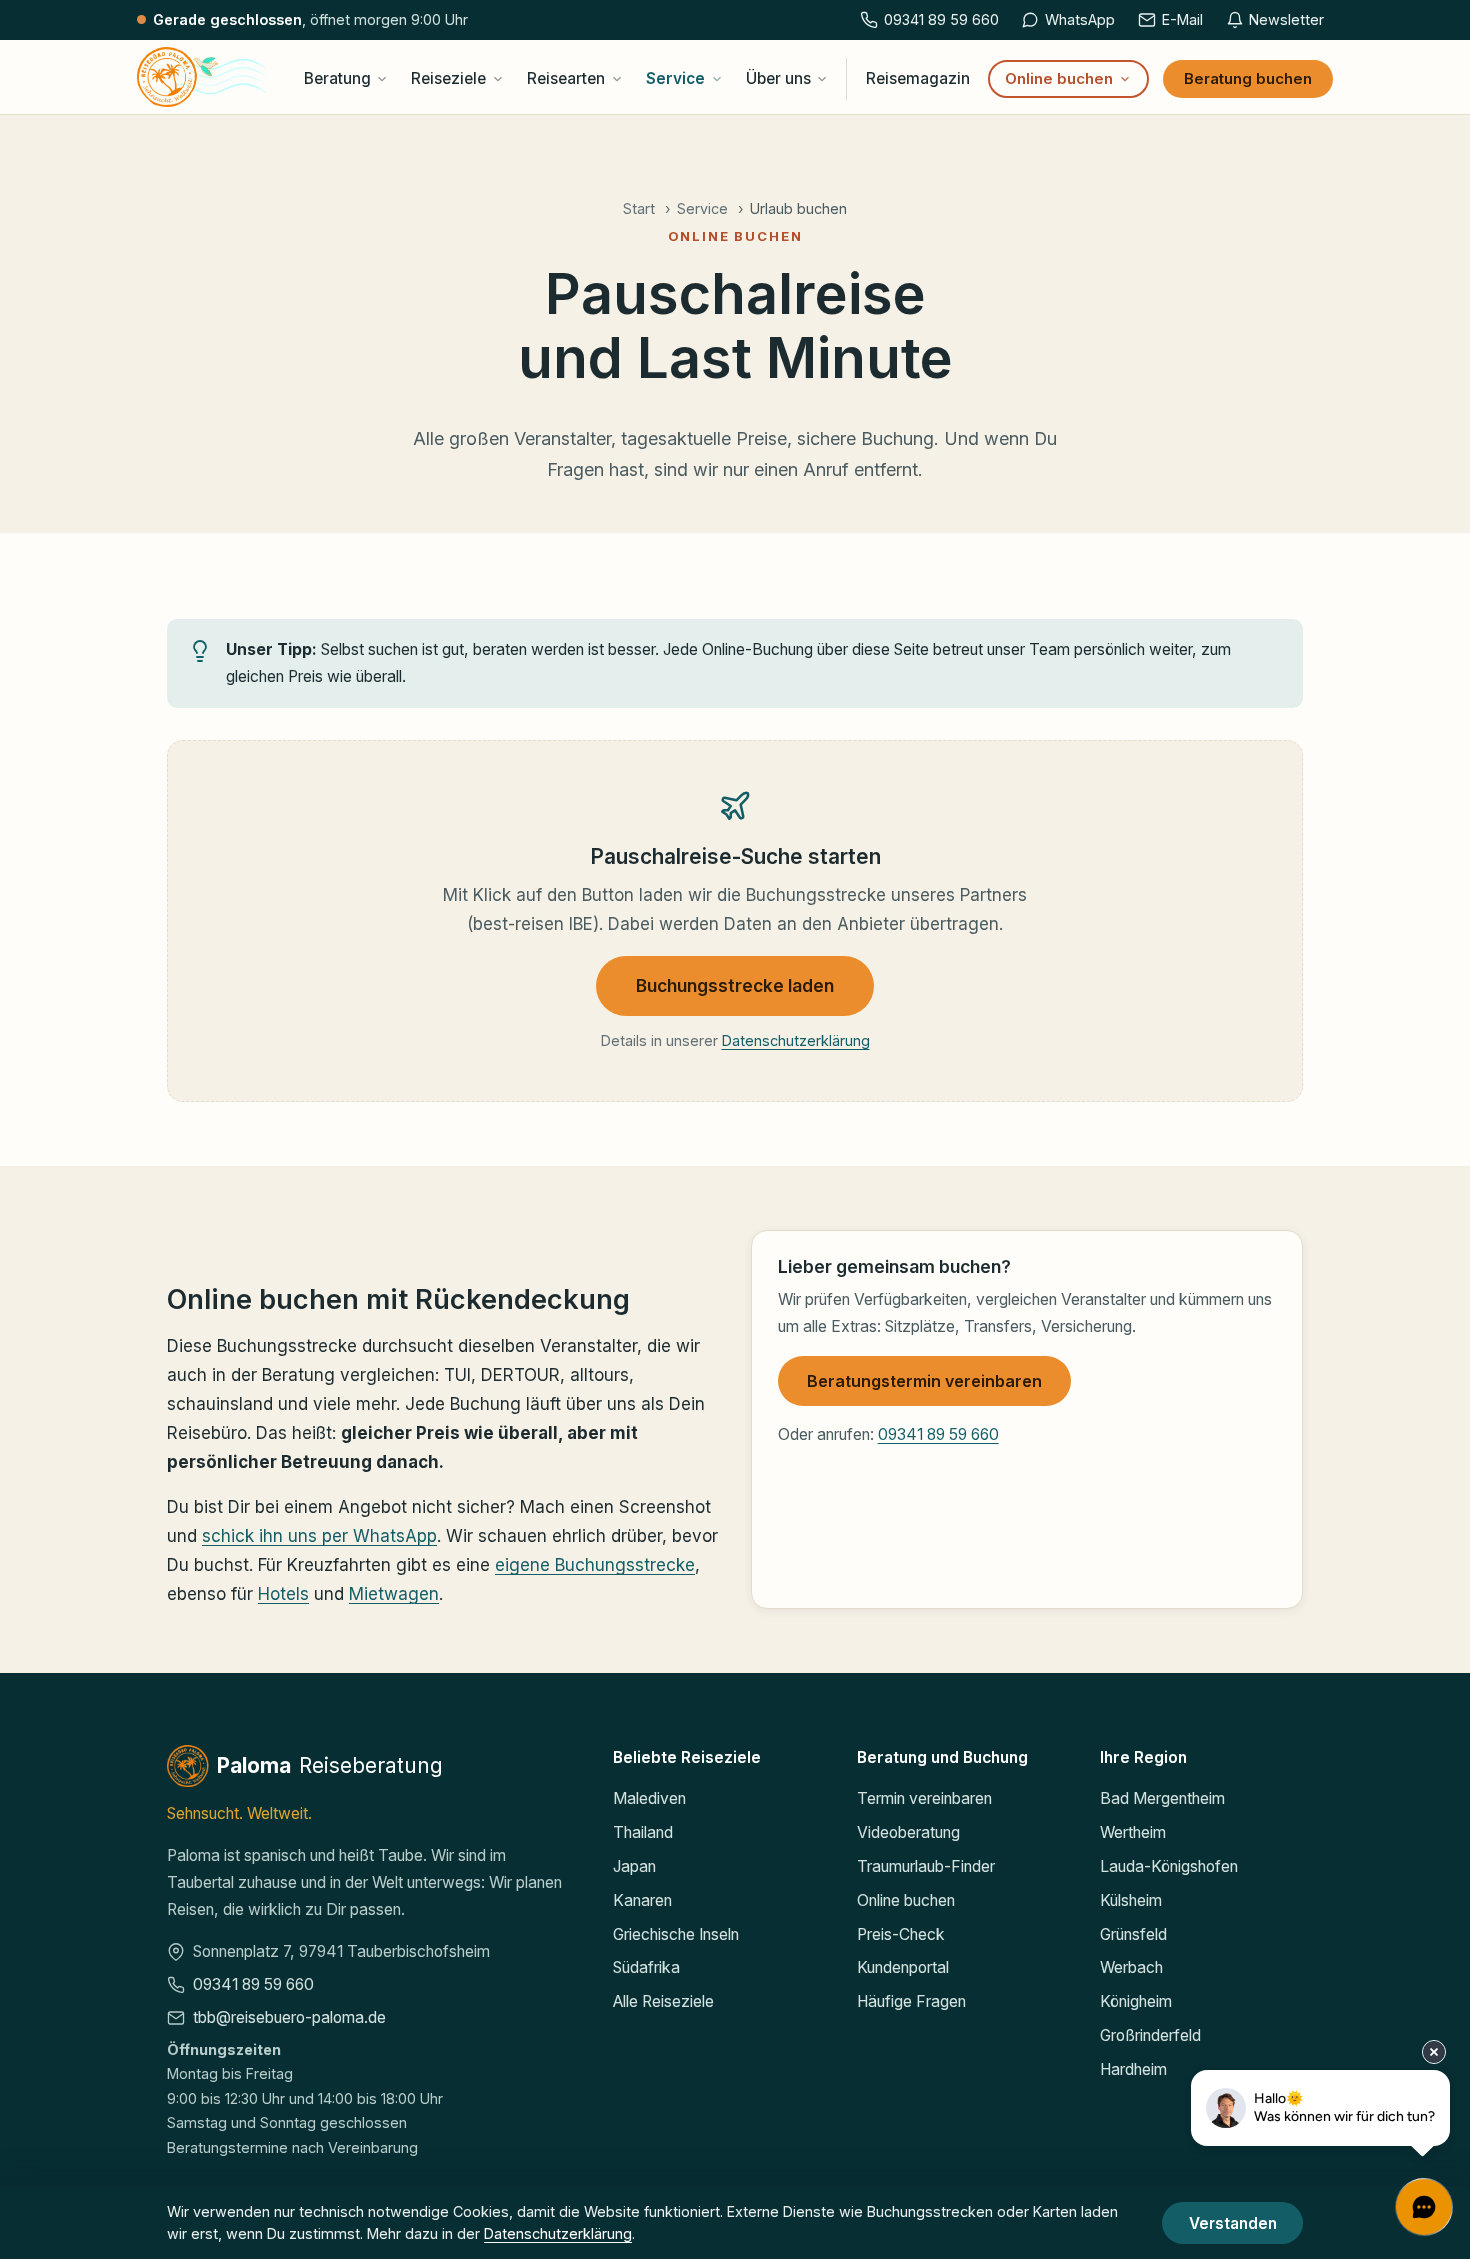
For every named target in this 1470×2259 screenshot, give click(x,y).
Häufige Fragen (911, 2001)
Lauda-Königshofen (1169, 1866)
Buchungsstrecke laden (735, 985)
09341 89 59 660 (938, 1434)
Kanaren (642, 1900)
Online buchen (1059, 78)
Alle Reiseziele (663, 2001)
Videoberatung (908, 1832)
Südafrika (646, 1967)
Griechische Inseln (676, 1934)
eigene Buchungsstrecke (595, 1565)
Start (639, 208)
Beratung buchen (1248, 78)
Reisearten (566, 78)
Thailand (643, 1832)
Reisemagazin (918, 78)
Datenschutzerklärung (796, 1040)
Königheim (1136, 2001)
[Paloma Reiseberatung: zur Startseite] (202, 77)
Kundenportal (903, 1967)
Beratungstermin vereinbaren (924, 1381)
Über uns (778, 78)
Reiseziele (448, 78)
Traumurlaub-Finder (926, 1866)
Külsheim (1131, 1900)
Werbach (1131, 1967)
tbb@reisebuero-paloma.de (289, 2017)
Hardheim (1133, 2069)
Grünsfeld (1133, 1934)
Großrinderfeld (1150, 2035)
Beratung (337, 78)
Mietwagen (394, 1594)
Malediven (649, 1798)
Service (675, 78)
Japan (634, 1866)
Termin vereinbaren (924, 1798)
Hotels (283, 1594)
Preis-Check (901, 1934)
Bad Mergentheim (1162, 1798)
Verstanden (1233, 2223)
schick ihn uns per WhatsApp (319, 1537)
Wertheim (1133, 1832)
